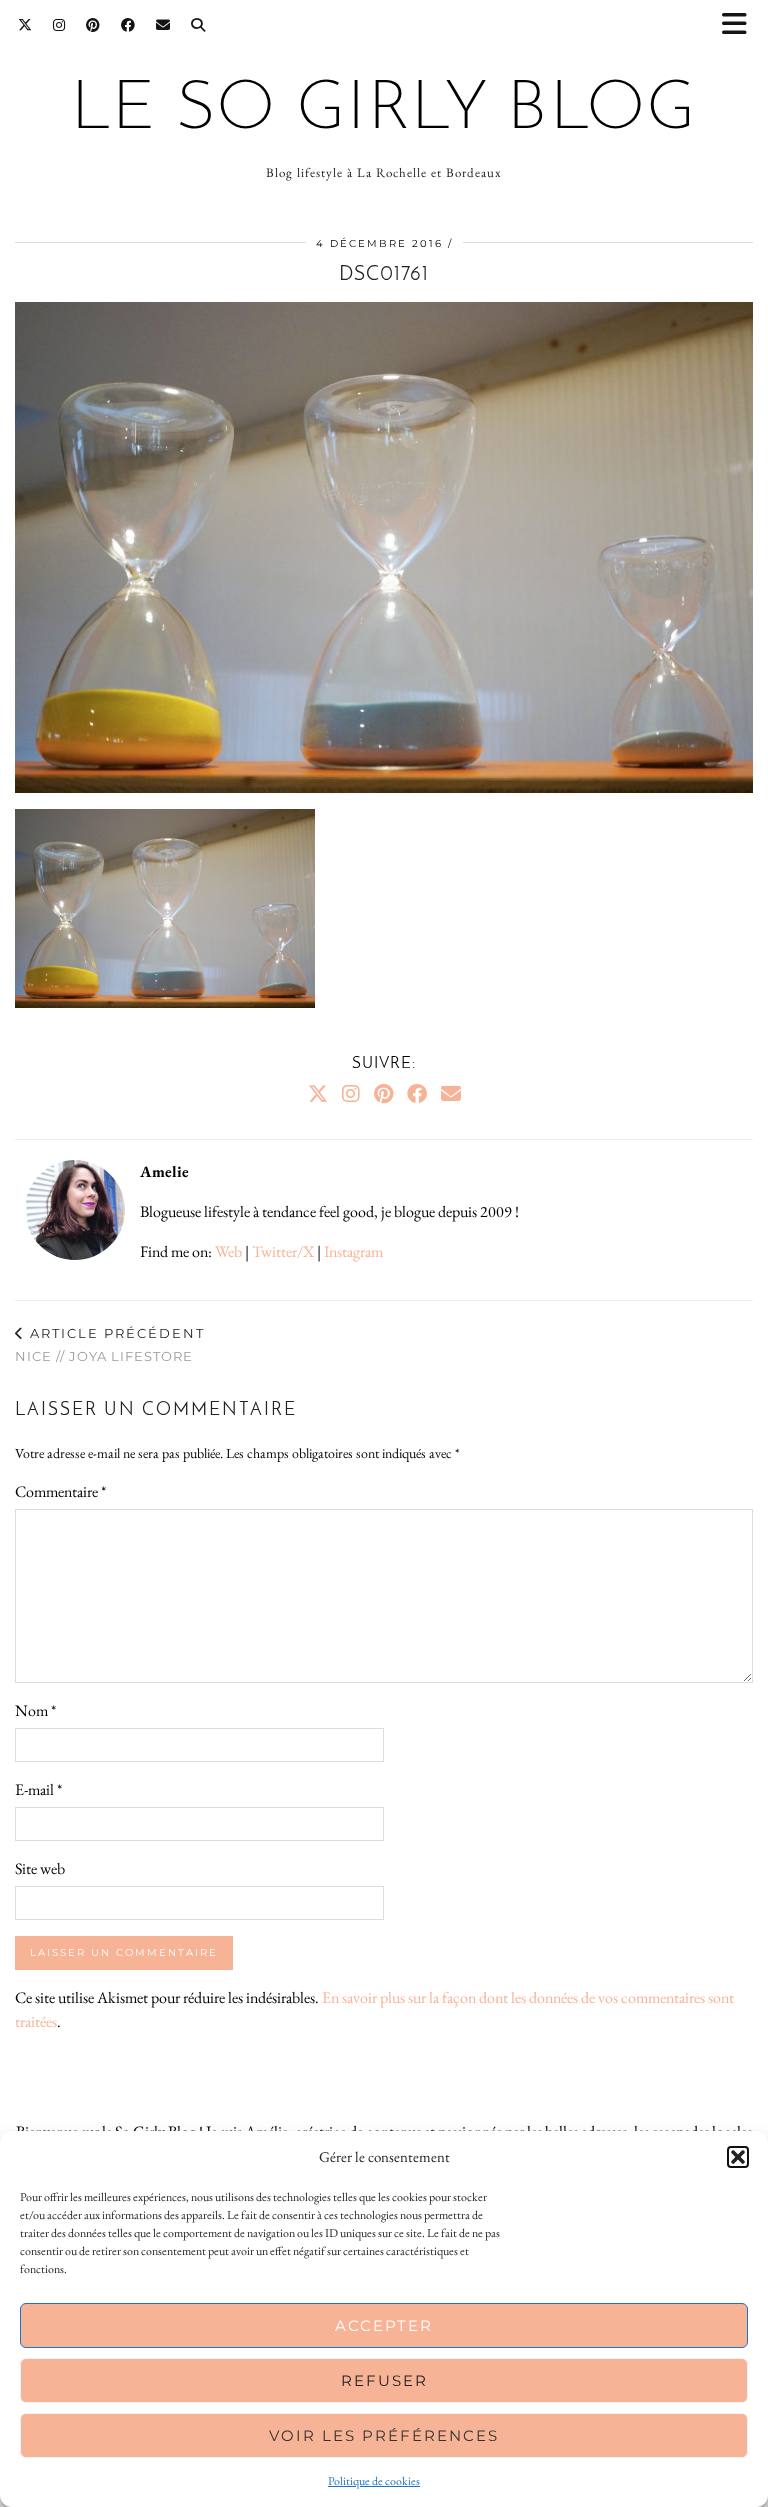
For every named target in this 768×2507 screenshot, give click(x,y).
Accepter (384, 2325)
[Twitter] (25, 25)
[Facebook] (128, 25)
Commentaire (60, 1491)
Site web (40, 1868)
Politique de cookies (374, 2481)
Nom (35, 1710)
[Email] (163, 25)
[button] (741, 25)
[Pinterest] (93, 25)
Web (228, 1251)
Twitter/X (283, 1251)
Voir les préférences (384, 2435)
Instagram (353, 1251)
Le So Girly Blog (384, 110)
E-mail (38, 1789)
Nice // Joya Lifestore (110, 1344)
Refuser (384, 2380)
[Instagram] (59, 25)
